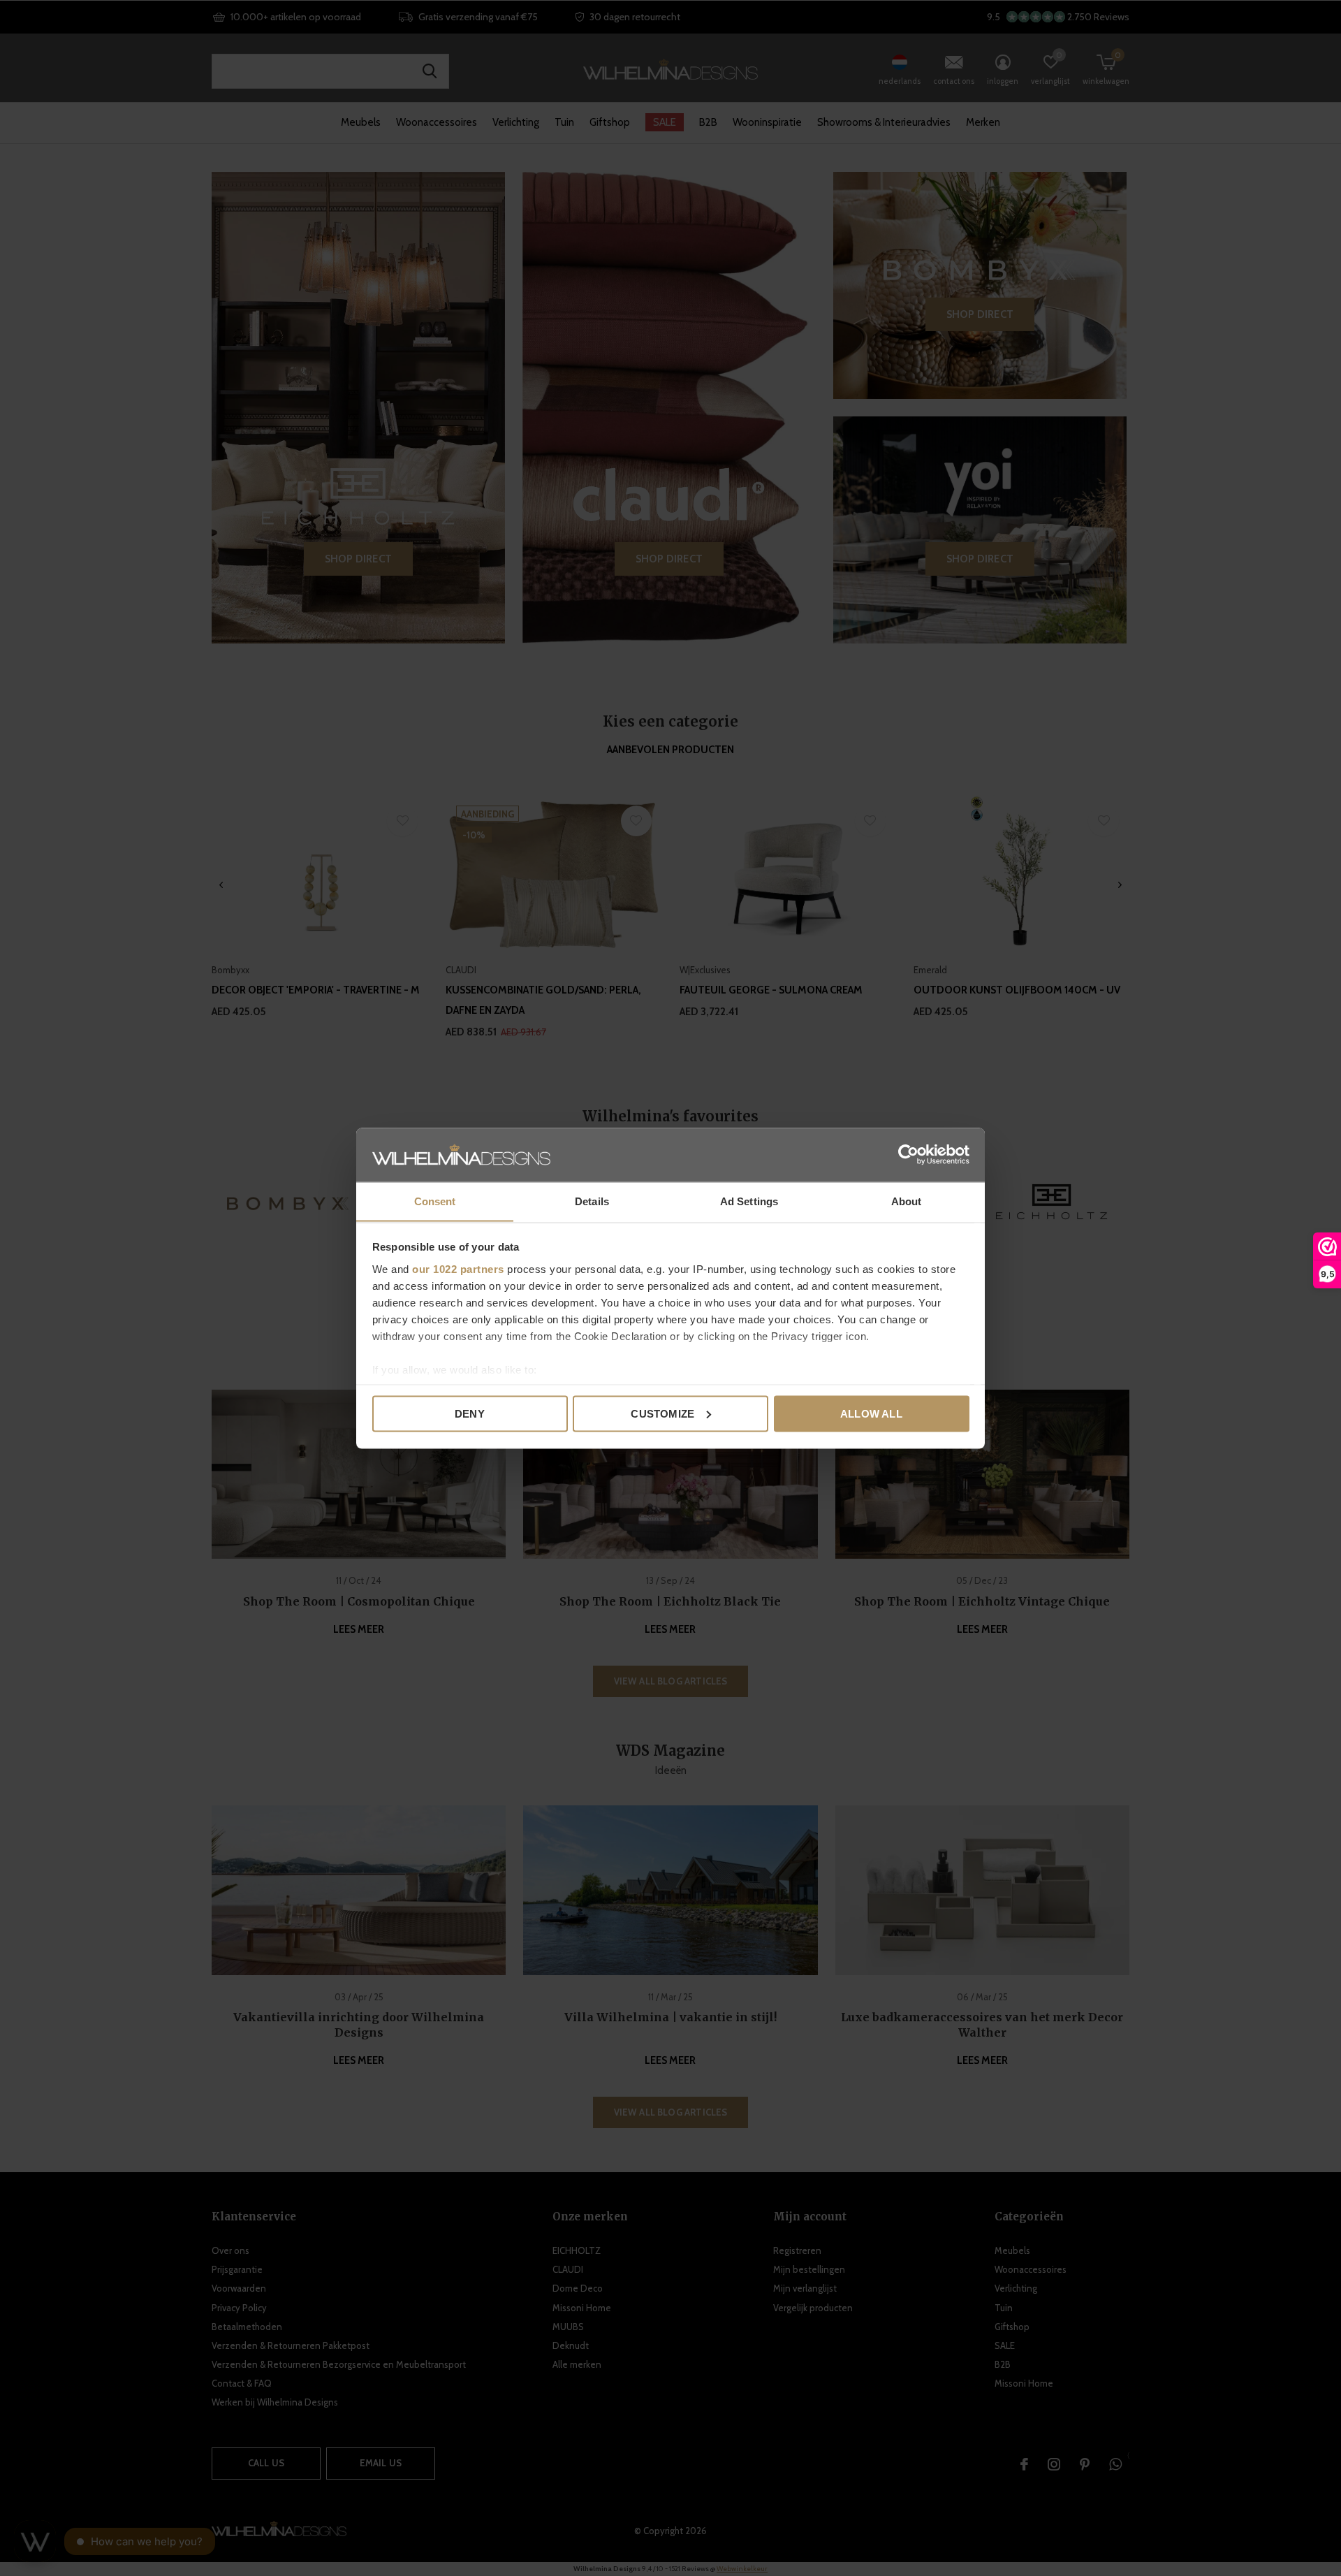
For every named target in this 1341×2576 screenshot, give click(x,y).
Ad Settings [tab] (749, 1201)
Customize (662, 1413)
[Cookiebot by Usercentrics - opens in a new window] (908, 1154)
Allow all (871, 1413)
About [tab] (907, 1201)
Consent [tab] (435, 1201)
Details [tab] (592, 1201)
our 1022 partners (458, 1268)
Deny (470, 1413)
